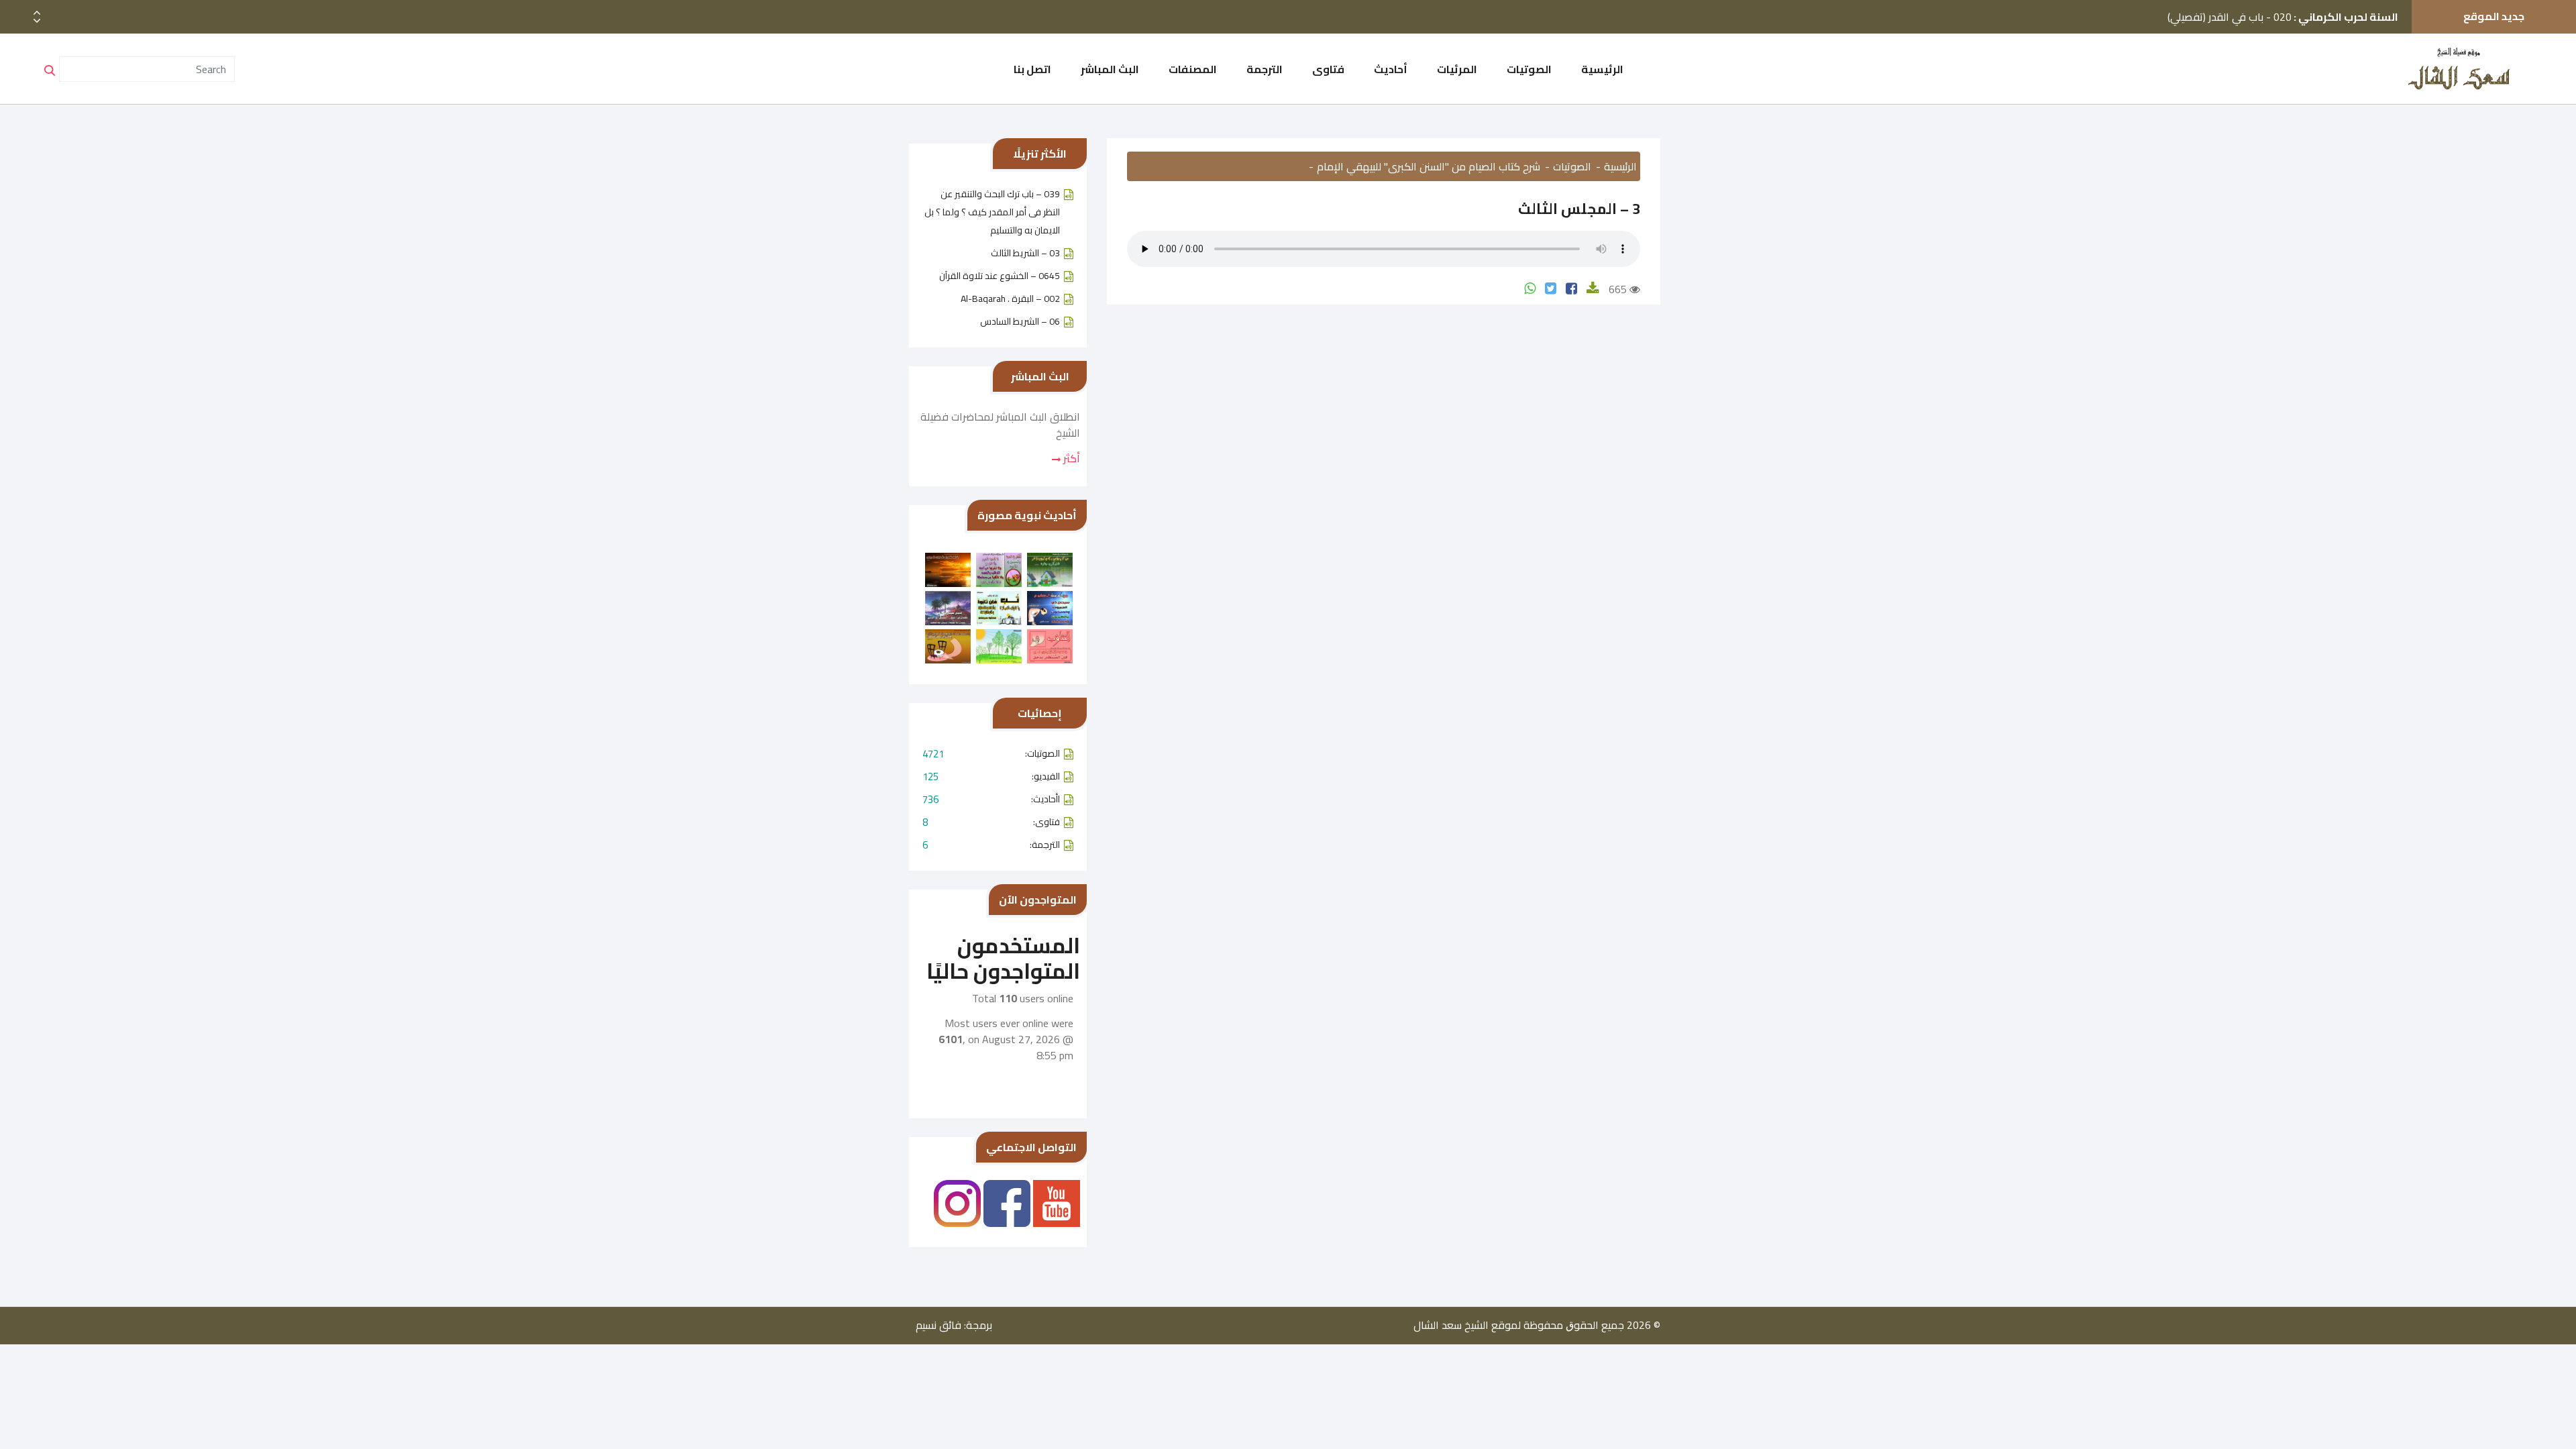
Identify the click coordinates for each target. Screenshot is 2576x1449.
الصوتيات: (991, 754)
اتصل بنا (1032, 69)
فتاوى (1328, 69)
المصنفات (1193, 69)
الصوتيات (1529, 69)
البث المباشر (1110, 69)
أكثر (1070, 458)
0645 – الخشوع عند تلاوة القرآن (1000, 276)
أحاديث (1391, 69)
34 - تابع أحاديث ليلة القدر (2309, 31)
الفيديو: (991, 776)
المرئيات (1457, 69)
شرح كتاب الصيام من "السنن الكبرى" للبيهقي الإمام (1429, 166)
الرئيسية (1602, 69)
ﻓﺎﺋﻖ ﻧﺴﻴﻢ (938, 1325)
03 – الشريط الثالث (1025, 253)
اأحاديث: (991, 799)
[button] (37, 21)
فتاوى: (991, 822)
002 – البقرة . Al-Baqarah (1010, 299)
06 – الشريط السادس (1020, 321)
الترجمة (1265, 69)
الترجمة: (991, 845)
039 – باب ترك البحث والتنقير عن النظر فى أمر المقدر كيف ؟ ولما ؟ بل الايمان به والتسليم (992, 212)
